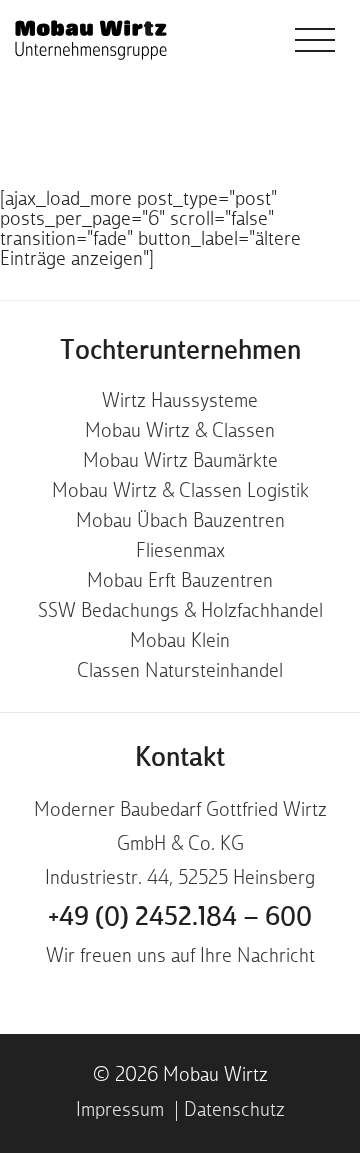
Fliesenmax (180, 552)
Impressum (120, 1111)
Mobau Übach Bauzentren (180, 522)
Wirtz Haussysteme (180, 402)
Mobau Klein (180, 642)
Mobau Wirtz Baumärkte (180, 462)
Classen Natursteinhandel (180, 672)
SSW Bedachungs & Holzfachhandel (180, 612)
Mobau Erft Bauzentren (180, 582)
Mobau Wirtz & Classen (180, 432)
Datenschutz (234, 1111)
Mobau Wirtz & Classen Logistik (180, 492)
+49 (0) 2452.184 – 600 (180, 918)
